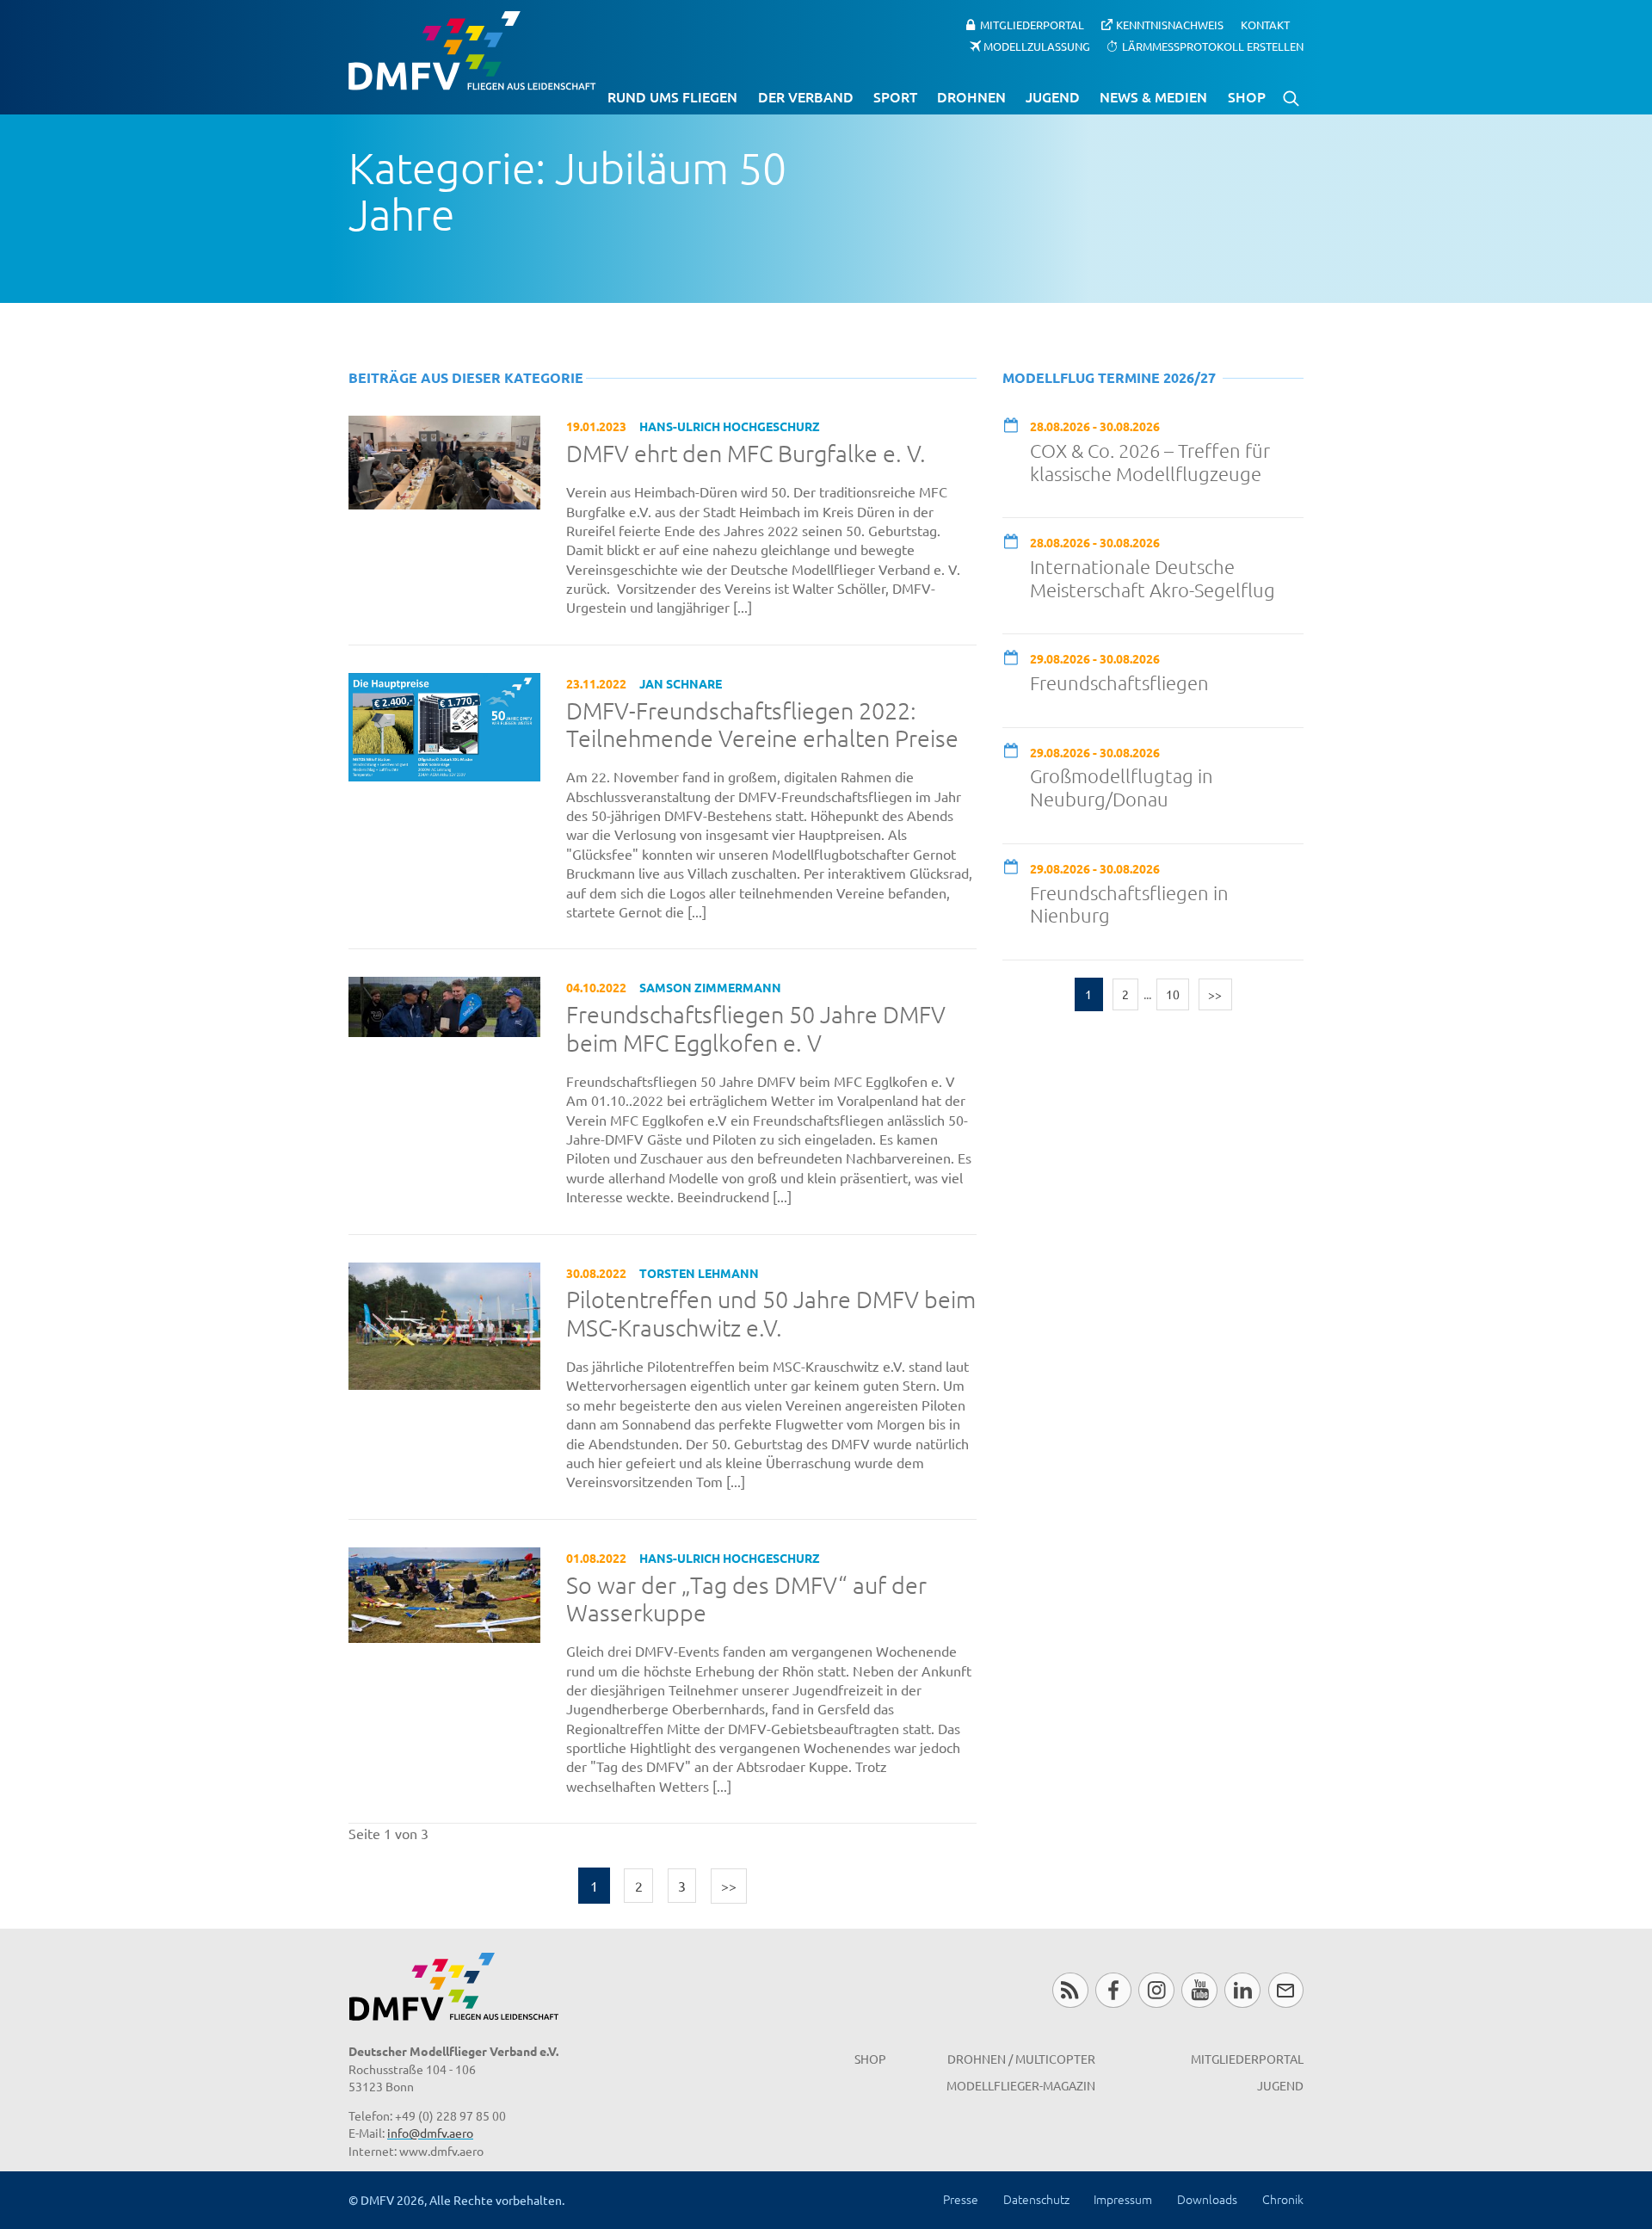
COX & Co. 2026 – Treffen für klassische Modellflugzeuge (1150, 462)
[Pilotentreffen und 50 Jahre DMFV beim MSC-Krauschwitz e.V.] (444, 1324)
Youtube (1199, 1990)
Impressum (1123, 2199)
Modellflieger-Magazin (1021, 2085)
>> (729, 1886)
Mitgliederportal (1032, 25)
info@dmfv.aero (430, 2133)
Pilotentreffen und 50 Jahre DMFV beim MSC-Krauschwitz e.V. (771, 1314)
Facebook (1113, 1990)
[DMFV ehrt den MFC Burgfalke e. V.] (444, 460)
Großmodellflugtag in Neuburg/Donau (1122, 787)
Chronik (1283, 2199)
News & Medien (1153, 96)
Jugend (1053, 96)
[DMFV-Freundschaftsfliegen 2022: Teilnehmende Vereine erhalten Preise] (444, 725)
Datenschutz (1036, 2199)
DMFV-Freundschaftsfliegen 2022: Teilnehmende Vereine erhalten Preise (762, 725)
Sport (895, 96)
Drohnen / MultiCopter (1021, 2059)
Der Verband (806, 96)
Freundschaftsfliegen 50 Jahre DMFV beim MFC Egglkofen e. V (756, 1029)
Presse (961, 2199)
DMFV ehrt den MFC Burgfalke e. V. (746, 454)
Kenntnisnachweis (1170, 25)
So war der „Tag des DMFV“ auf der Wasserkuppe (746, 1599)
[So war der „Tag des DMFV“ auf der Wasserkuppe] (444, 1593)
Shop (1247, 96)
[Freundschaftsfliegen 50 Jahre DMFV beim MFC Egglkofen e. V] (444, 1004)
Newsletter (1286, 1990)
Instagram (1156, 1990)
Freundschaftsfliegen (1119, 682)
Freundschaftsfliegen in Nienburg (1129, 904)
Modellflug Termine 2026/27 (1109, 377)
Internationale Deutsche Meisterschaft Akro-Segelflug (1153, 578)
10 (1173, 994)
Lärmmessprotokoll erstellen (1213, 45)
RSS (1070, 1990)
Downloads (1207, 2199)
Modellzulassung (1037, 45)
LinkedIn (1242, 1990)
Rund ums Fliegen (672, 96)
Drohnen (971, 96)
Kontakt (1265, 25)
